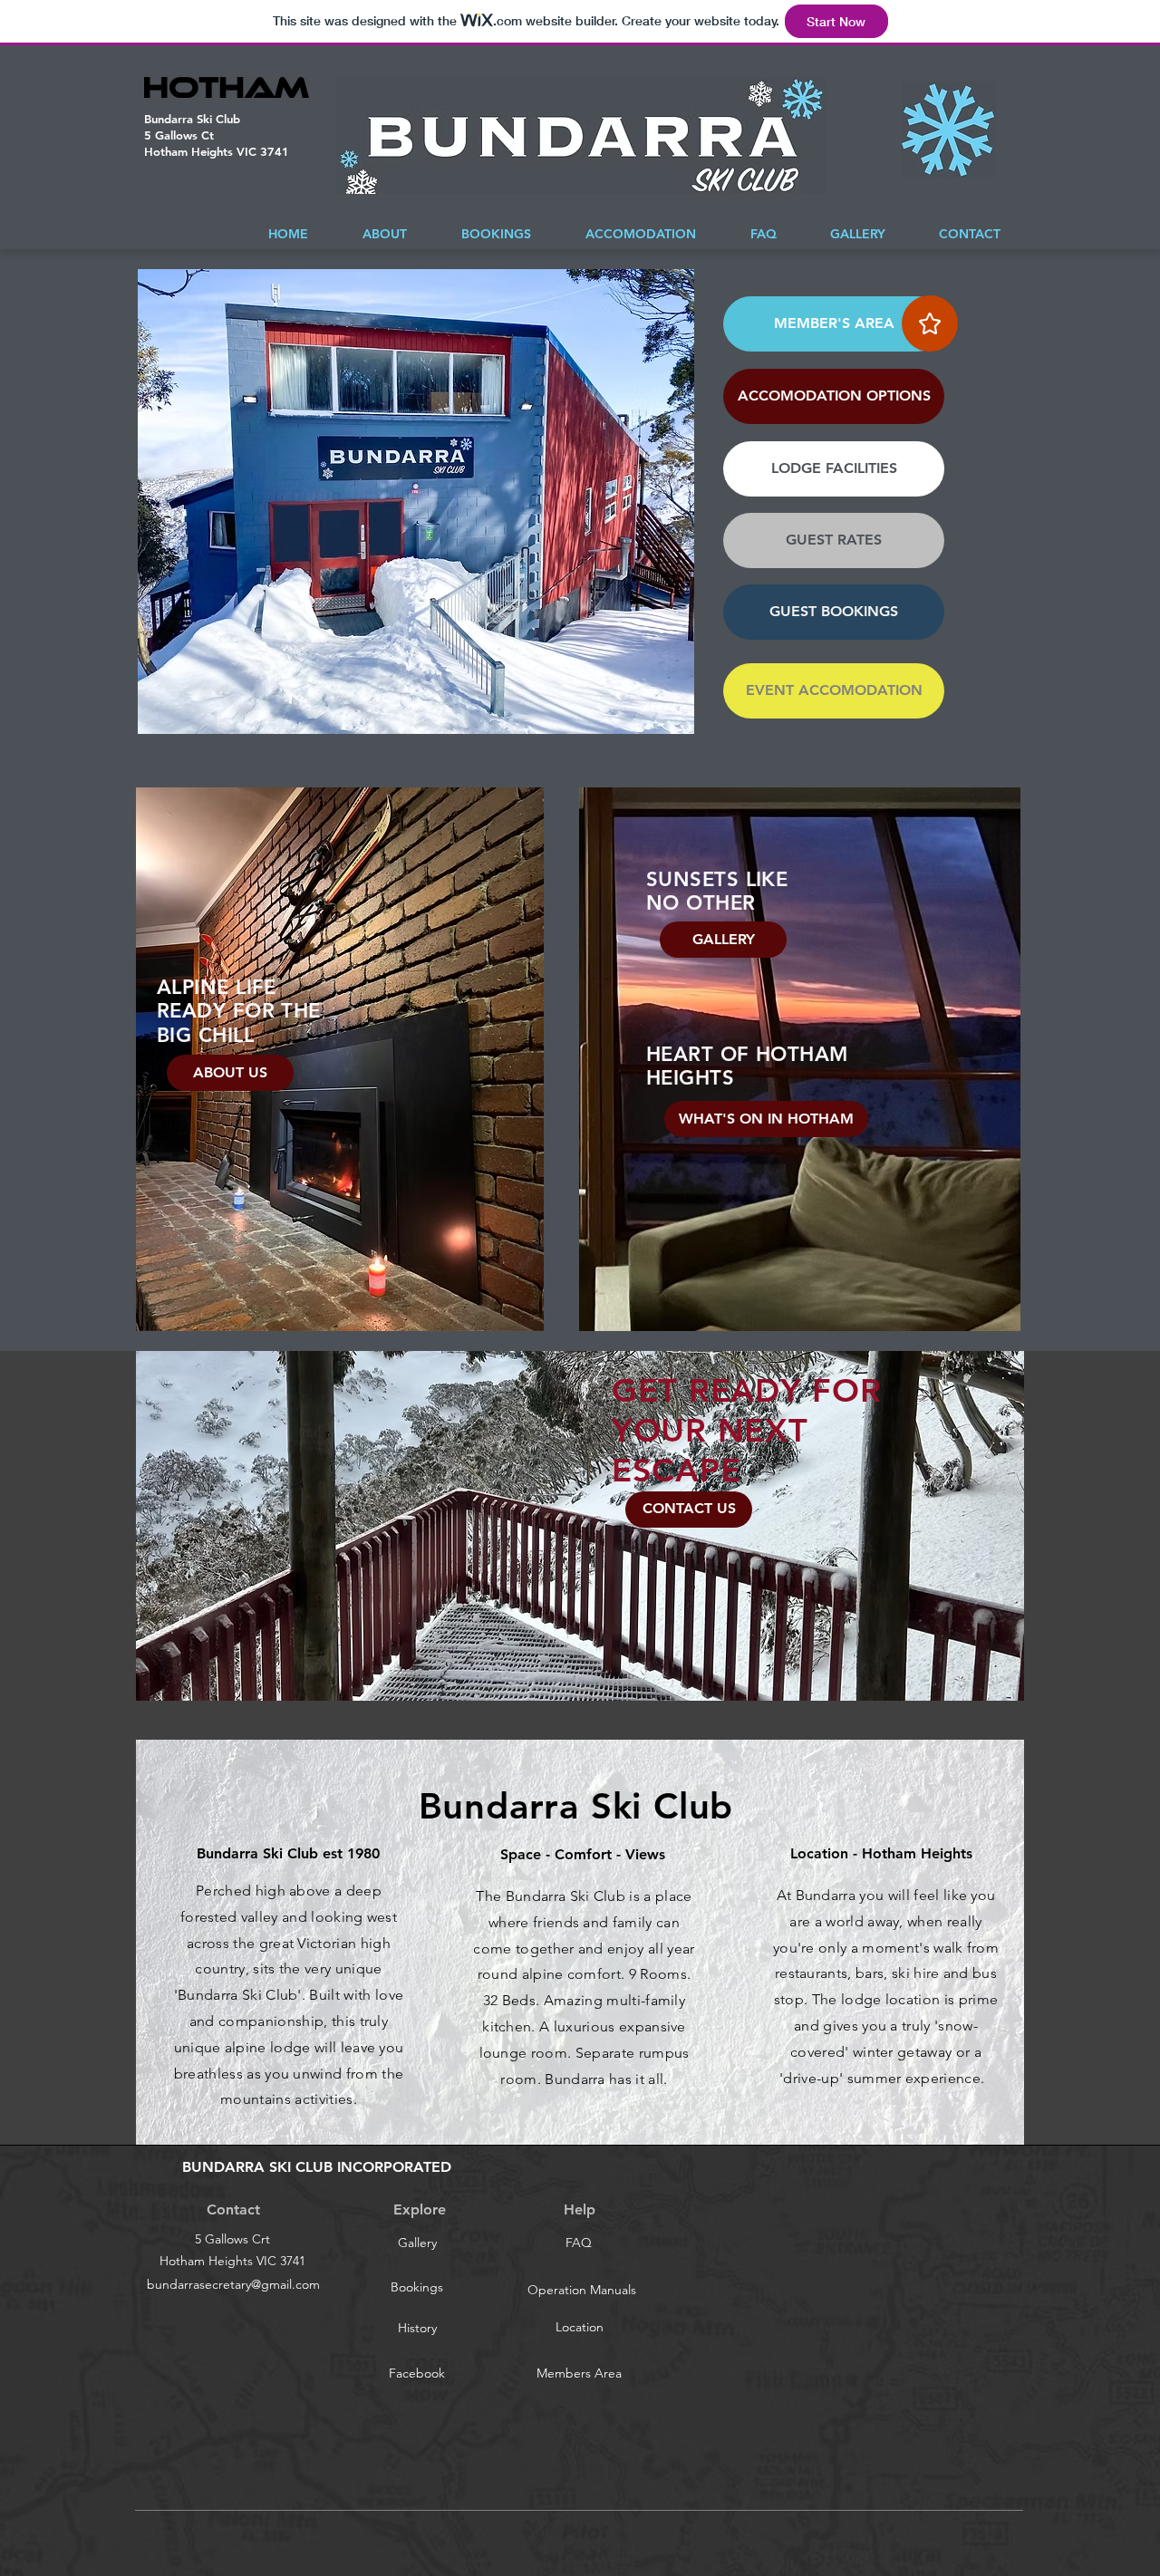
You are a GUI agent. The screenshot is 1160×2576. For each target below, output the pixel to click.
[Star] (930, 323)
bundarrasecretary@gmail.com (233, 2284)
